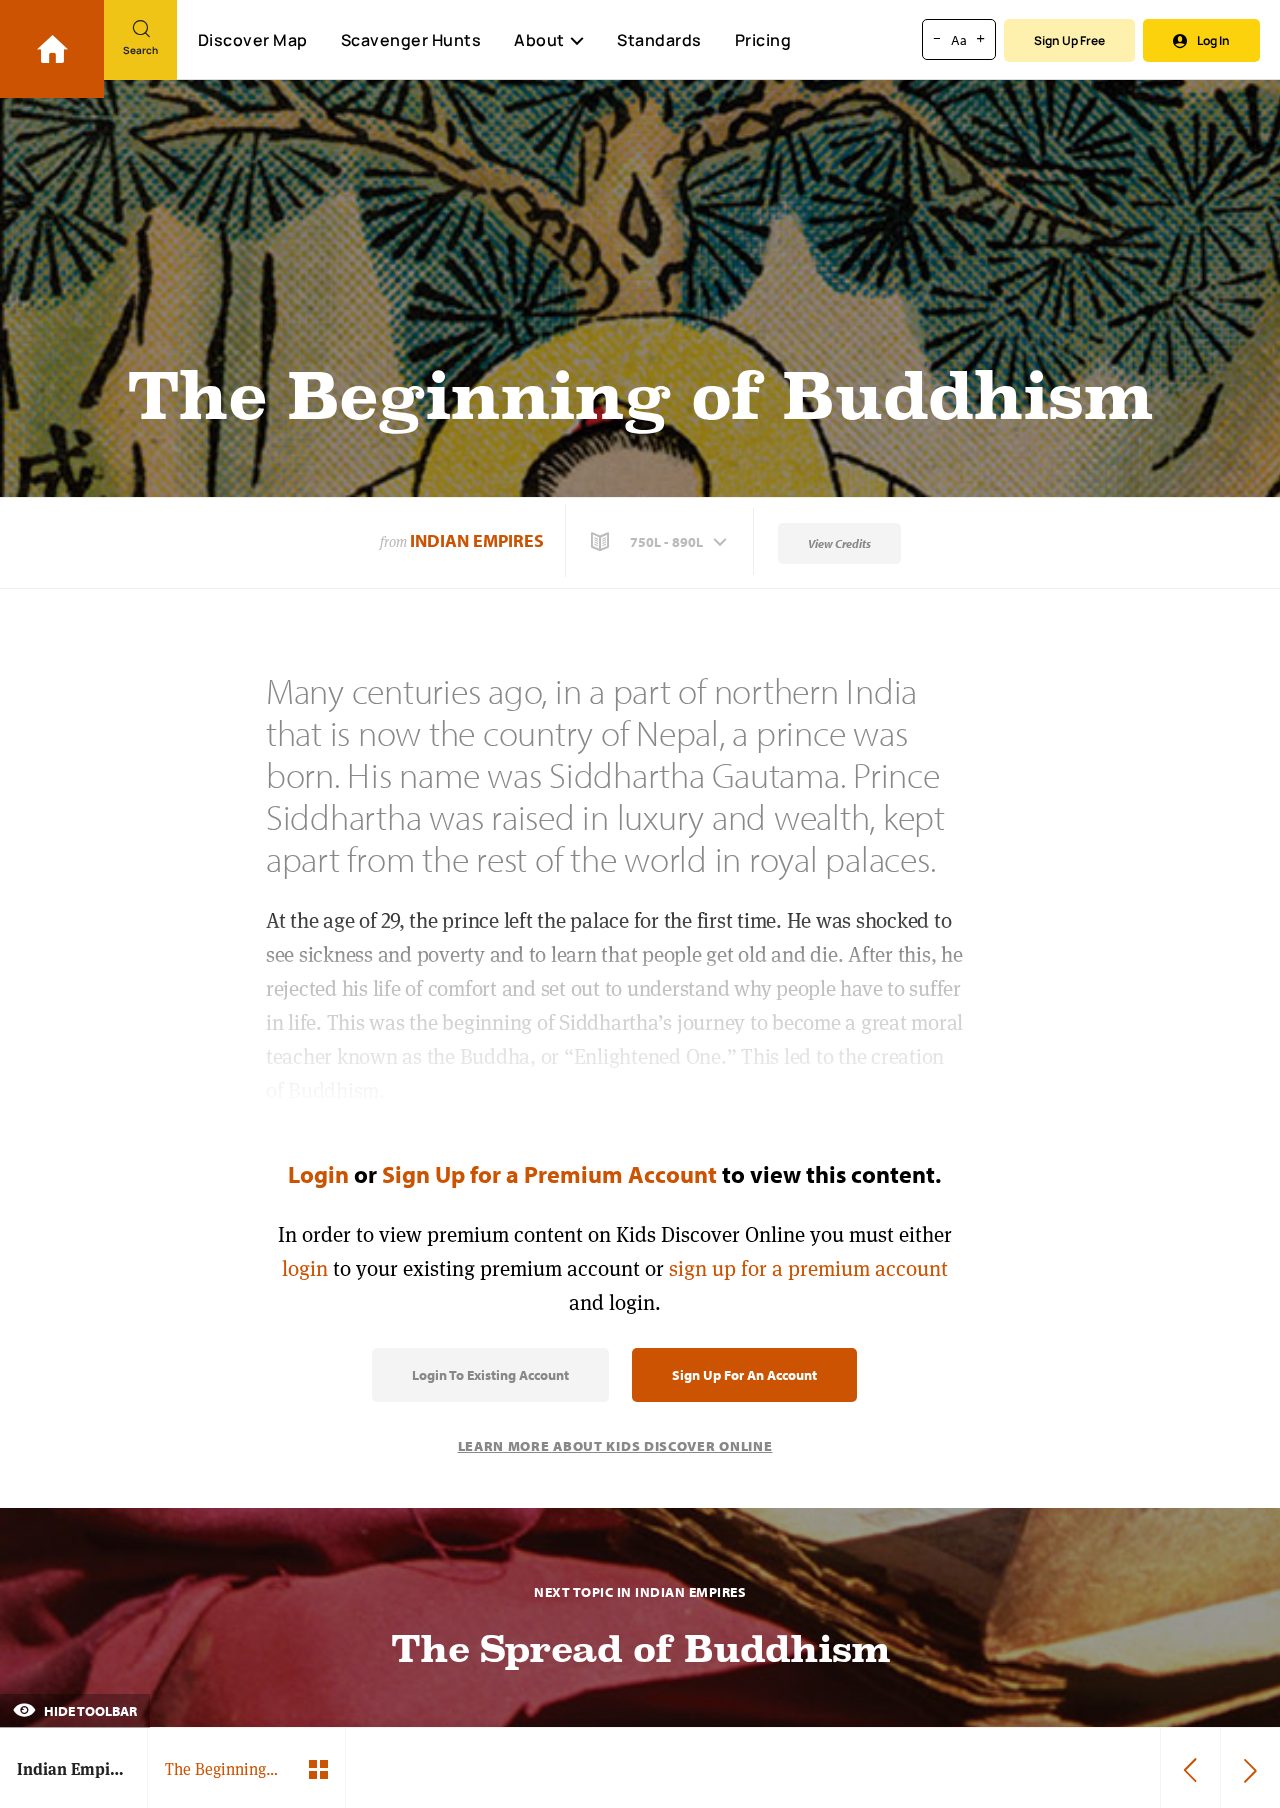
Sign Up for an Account (744, 1375)
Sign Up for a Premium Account (549, 1174)
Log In (1213, 40)
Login (318, 1174)
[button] (661, 542)
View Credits (839, 543)
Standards (659, 40)
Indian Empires (477, 540)
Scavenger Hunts (411, 40)
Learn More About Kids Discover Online (615, 1446)
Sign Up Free (1069, 40)
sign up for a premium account (808, 1268)
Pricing (763, 40)
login (305, 1268)
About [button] (539, 40)
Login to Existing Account (490, 1375)
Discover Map (253, 40)
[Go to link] (52, 49)
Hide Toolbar (89, 1711)
